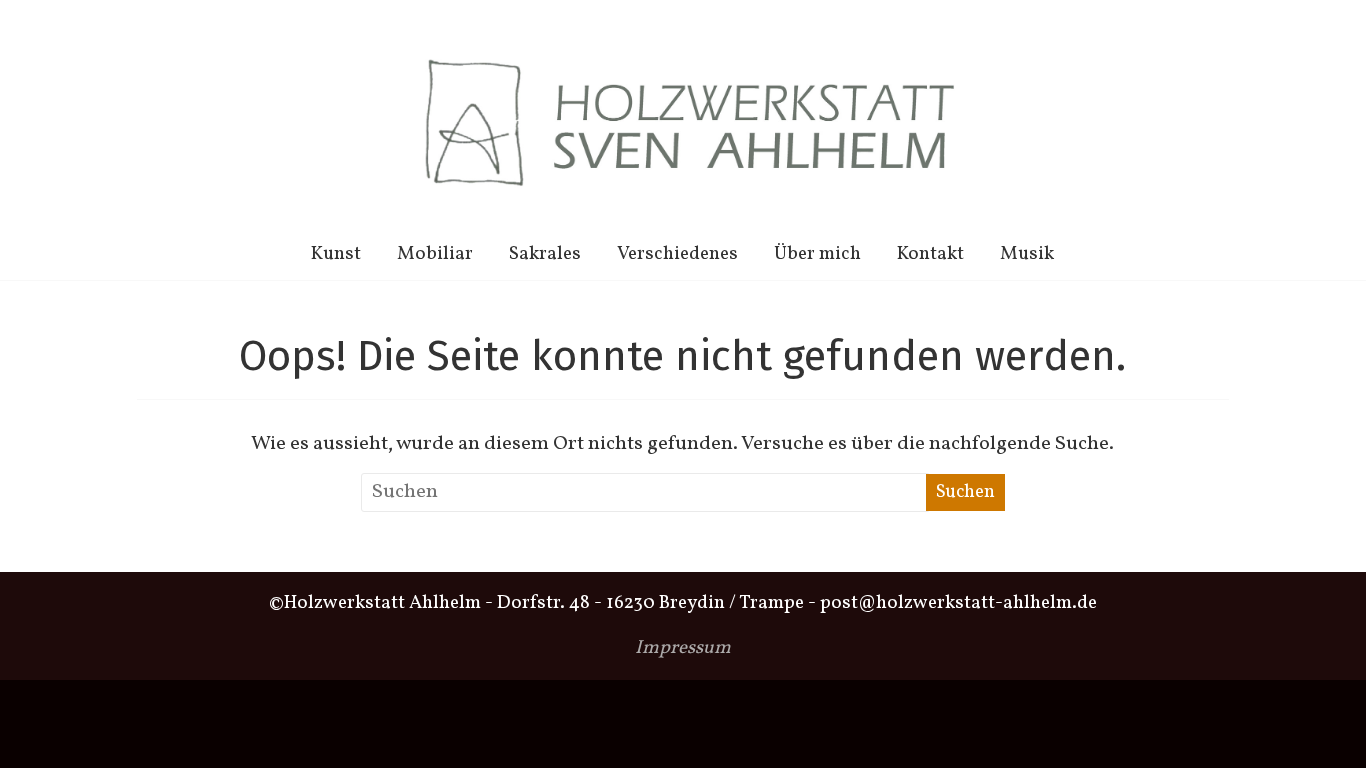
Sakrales (545, 254)
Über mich (817, 254)
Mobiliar (435, 254)
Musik (1027, 254)
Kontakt (930, 254)
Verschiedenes (677, 254)
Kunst (336, 254)
